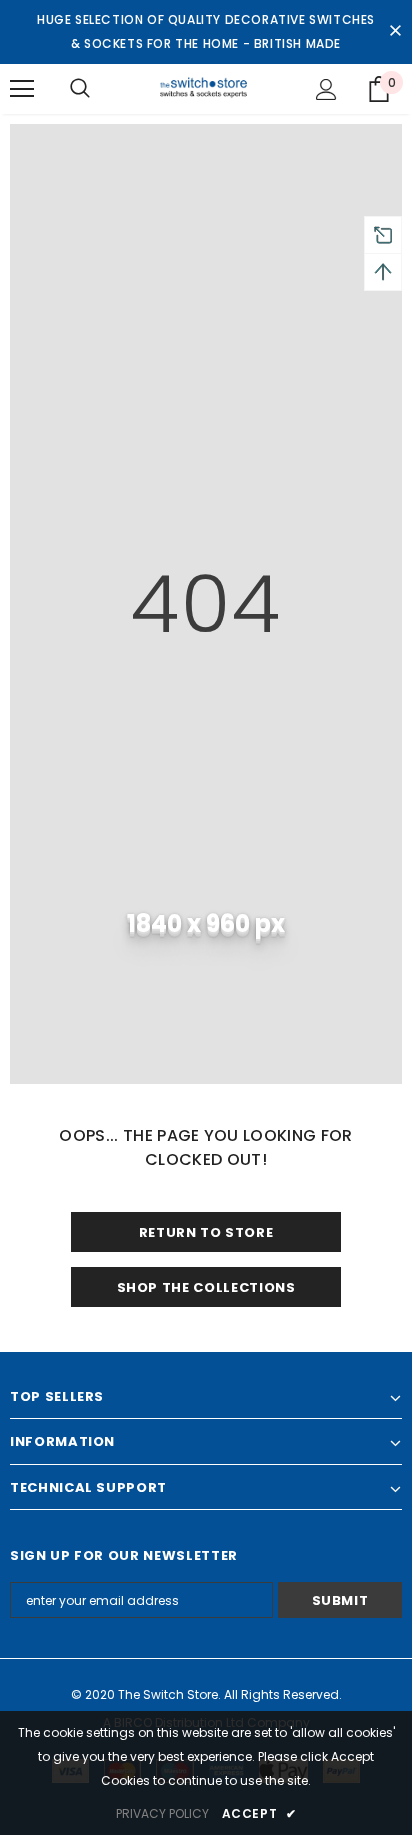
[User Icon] (326, 89)
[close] (395, 32)
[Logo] (206, 88)
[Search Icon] (80, 89)
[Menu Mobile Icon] (22, 89)
